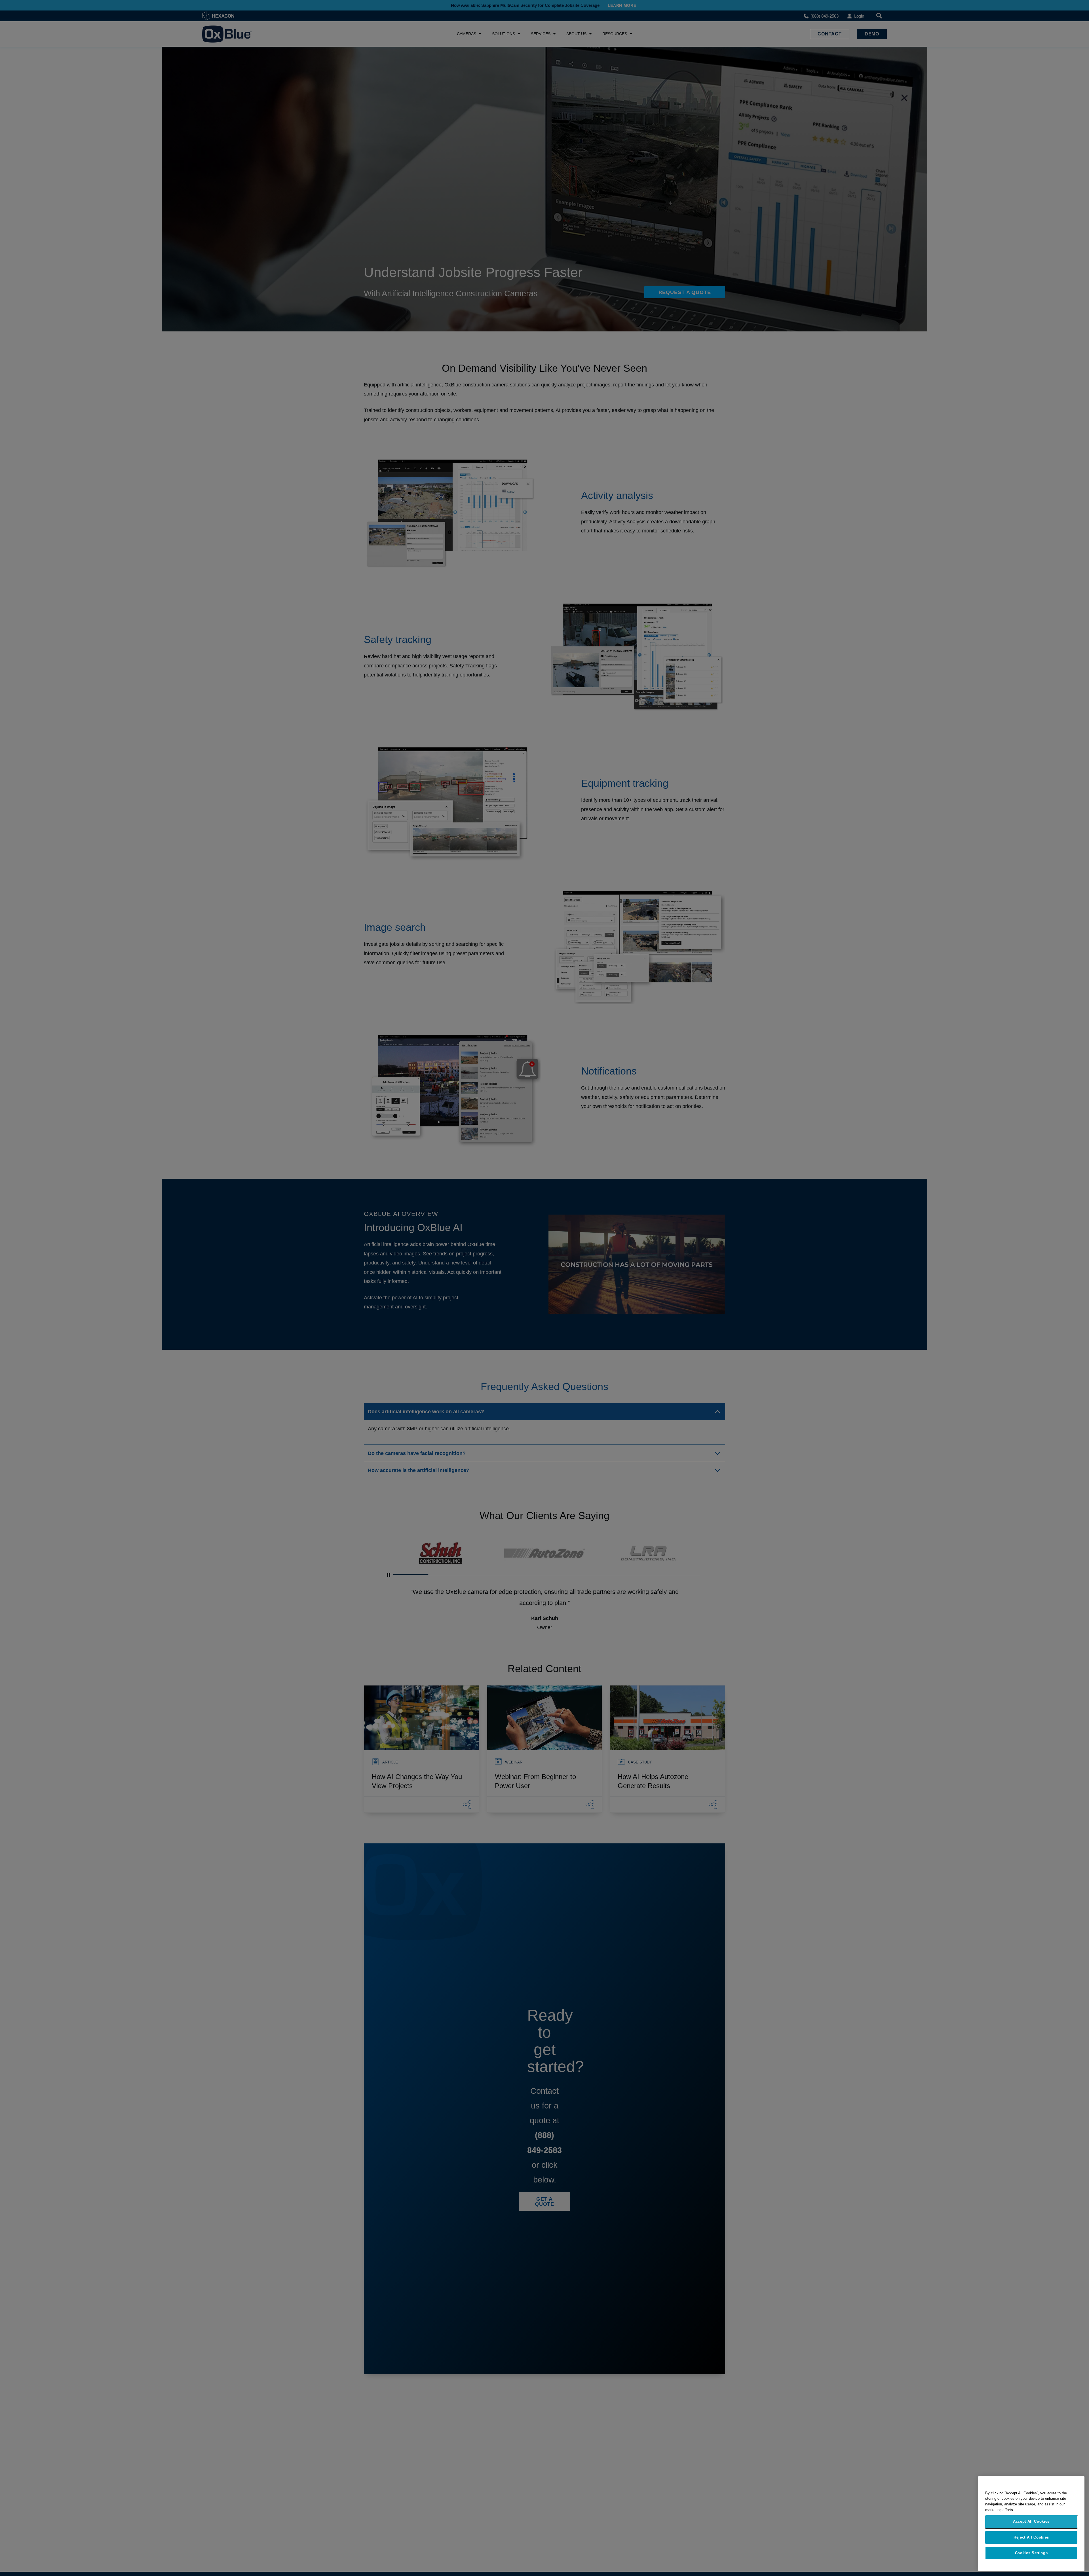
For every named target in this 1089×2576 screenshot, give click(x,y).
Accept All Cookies (1031, 2521)
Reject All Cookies (1031, 2537)
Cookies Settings (1031, 2553)
